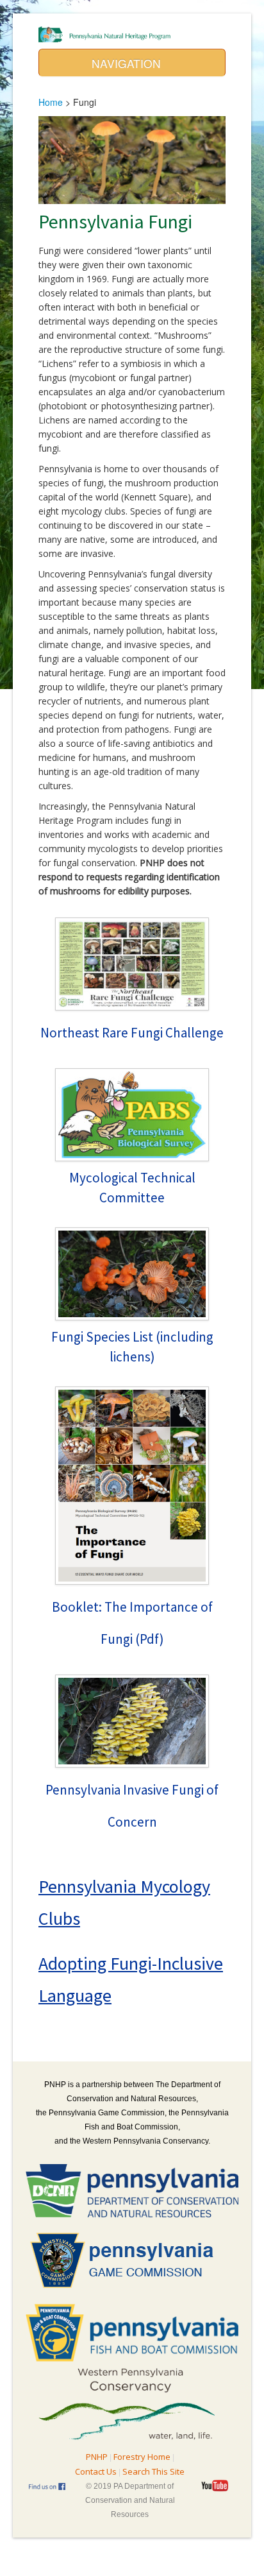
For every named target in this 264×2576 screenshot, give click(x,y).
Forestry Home (142, 2457)
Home (51, 102)
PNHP (97, 2457)
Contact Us (96, 2471)
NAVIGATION (128, 63)
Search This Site (153, 2471)
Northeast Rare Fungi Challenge (132, 1033)
